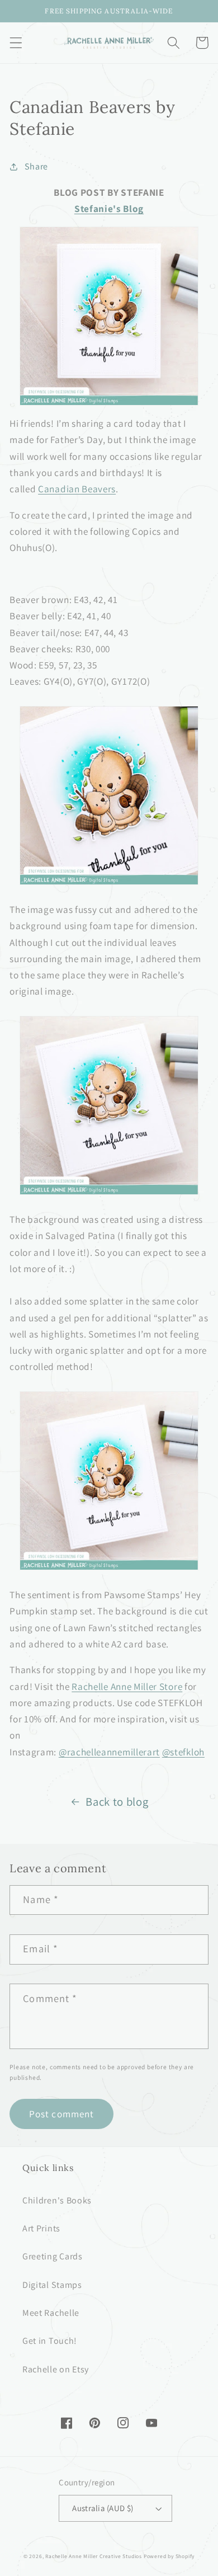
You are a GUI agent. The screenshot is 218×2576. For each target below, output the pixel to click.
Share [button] (36, 166)
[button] (16, 43)
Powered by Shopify (169, 2556)
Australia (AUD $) (103, 2508)
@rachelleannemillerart (109, 1752)
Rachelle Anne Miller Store (127, 1686)
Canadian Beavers (77, 489)
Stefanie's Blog (109, 208)
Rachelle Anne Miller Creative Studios (94, 2556)
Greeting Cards (53, 2256)
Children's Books (57, 2200)
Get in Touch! (50, 2341)
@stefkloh (183, 1752)
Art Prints (41, 2228)
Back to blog (117, 1802)
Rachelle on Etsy (56, 2369)
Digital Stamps (52, 2285)
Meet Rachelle (51, 2313)
